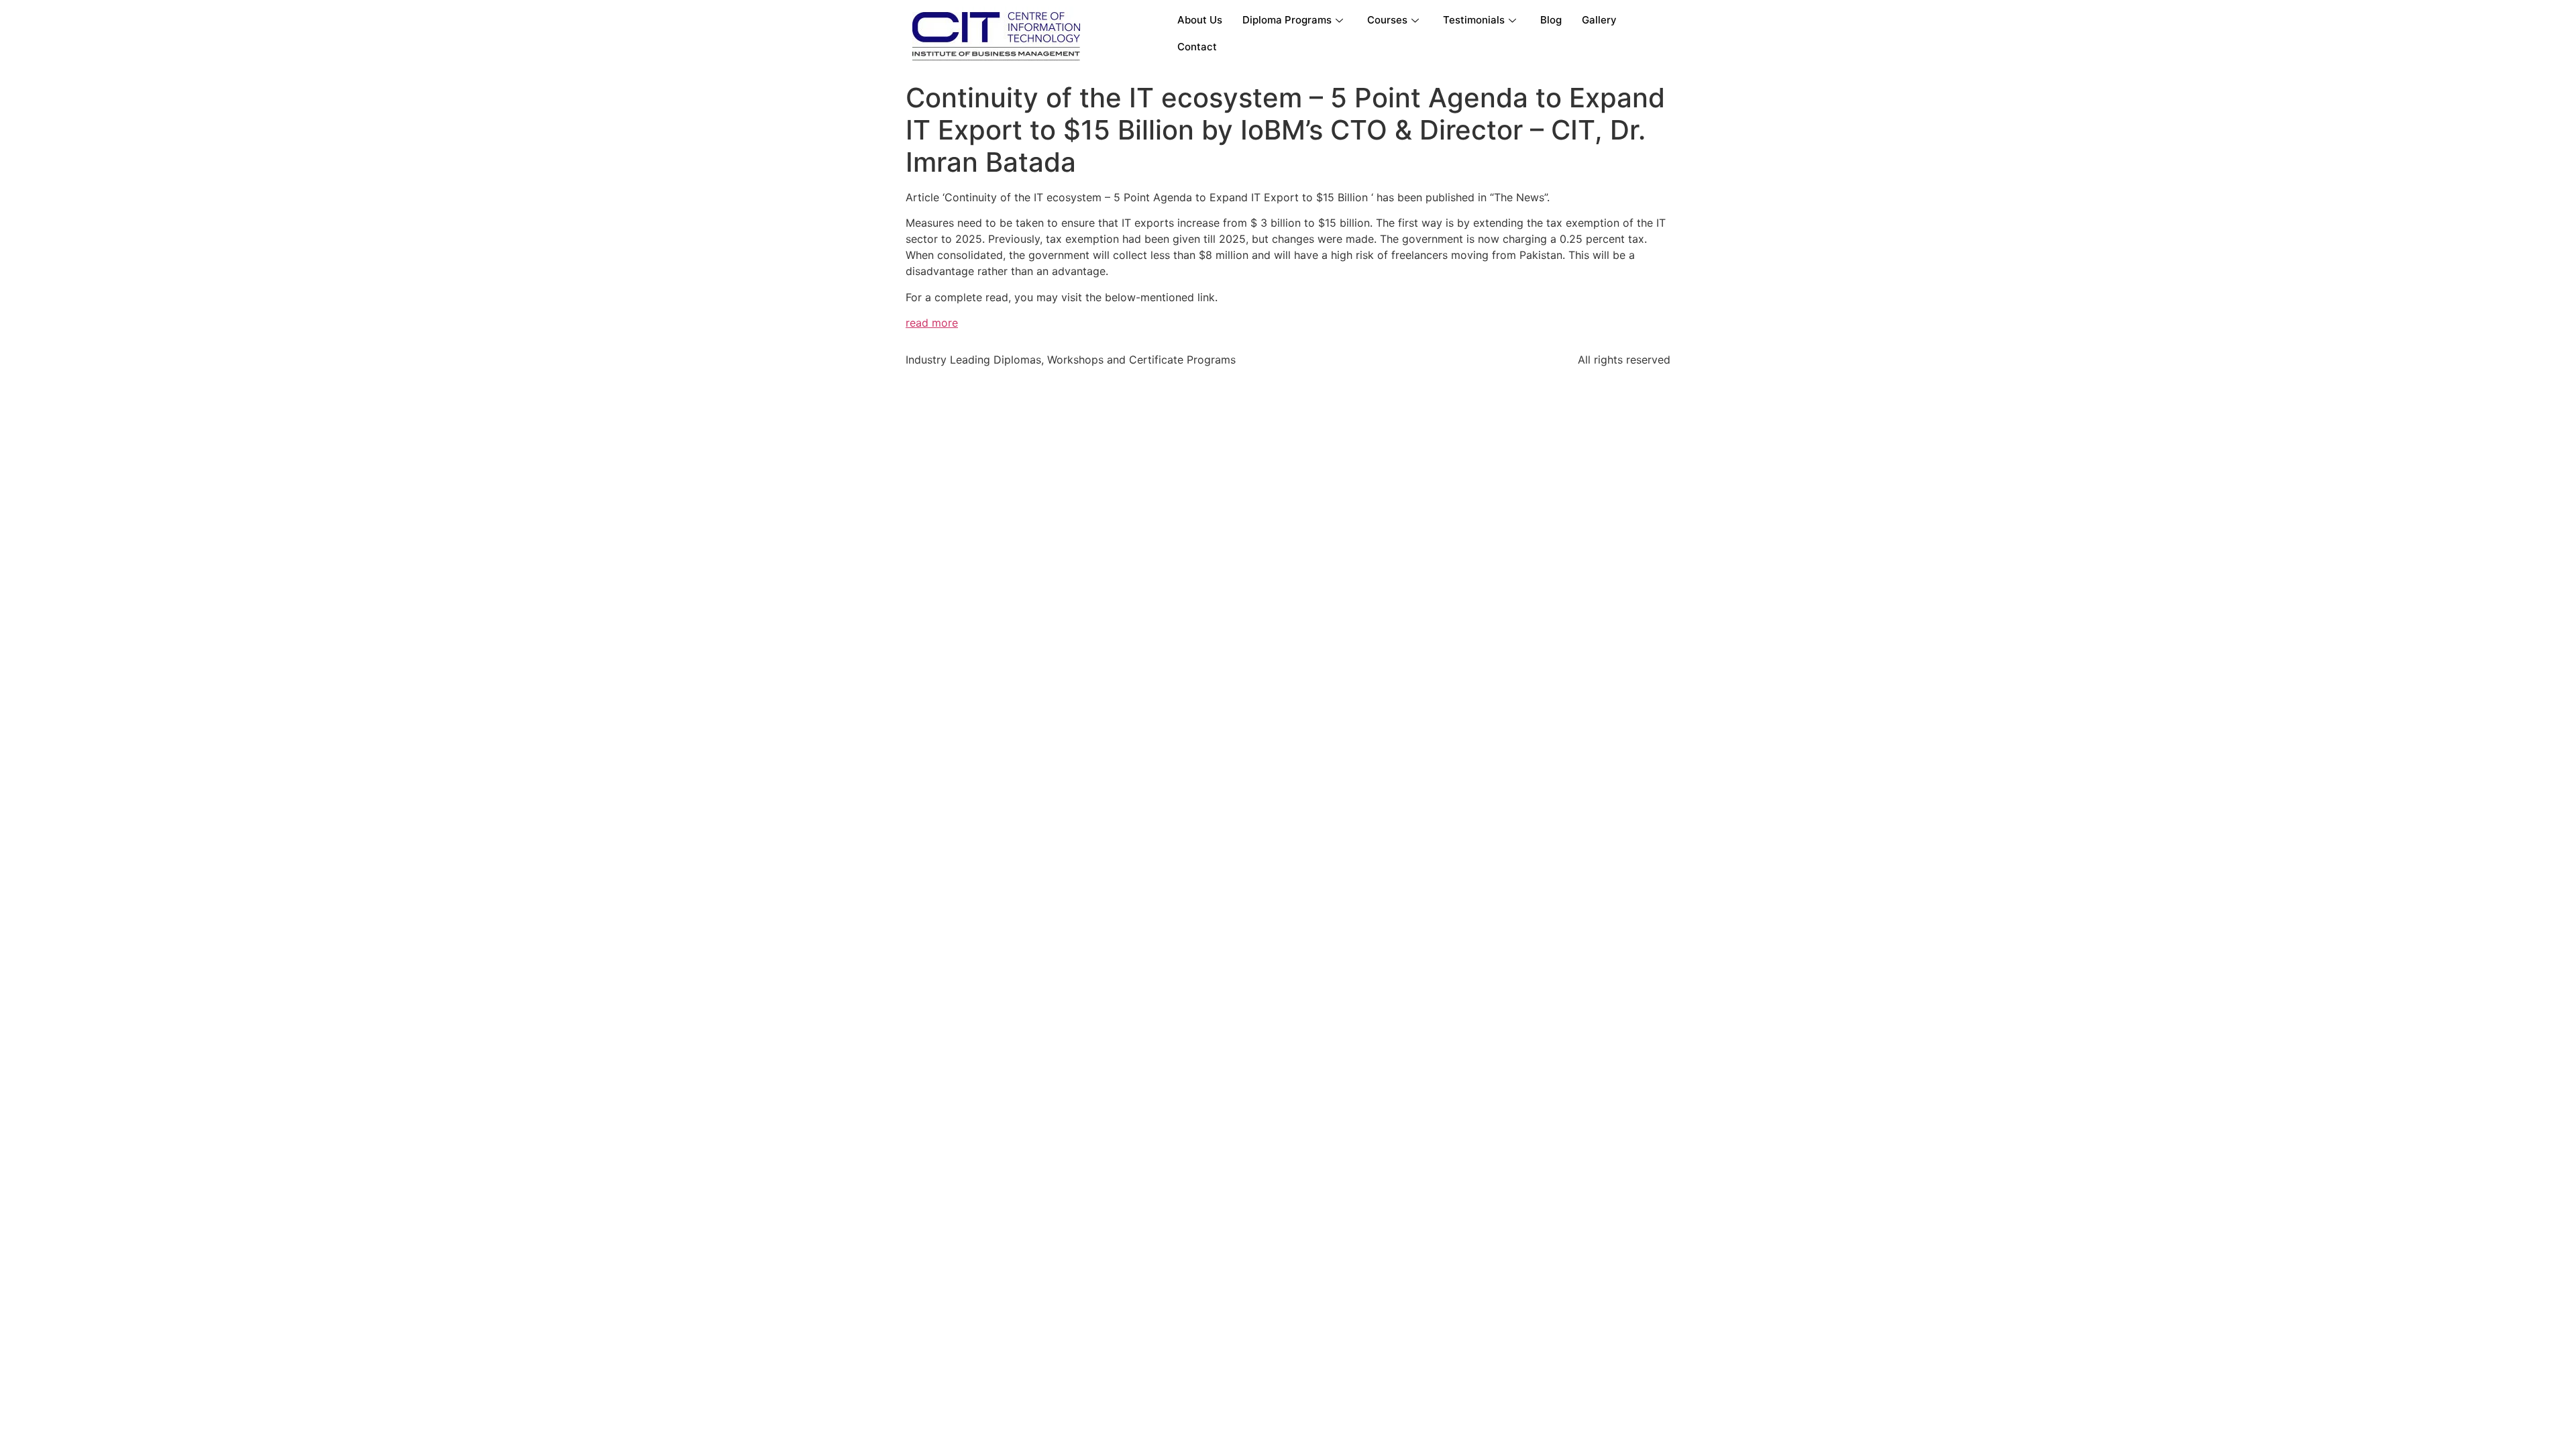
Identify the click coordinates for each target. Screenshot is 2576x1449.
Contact (1197, 47)
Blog (1551, 20)
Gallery (1599, 20)
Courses (1387, 20)
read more (932, 323)
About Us (1200, 20)
